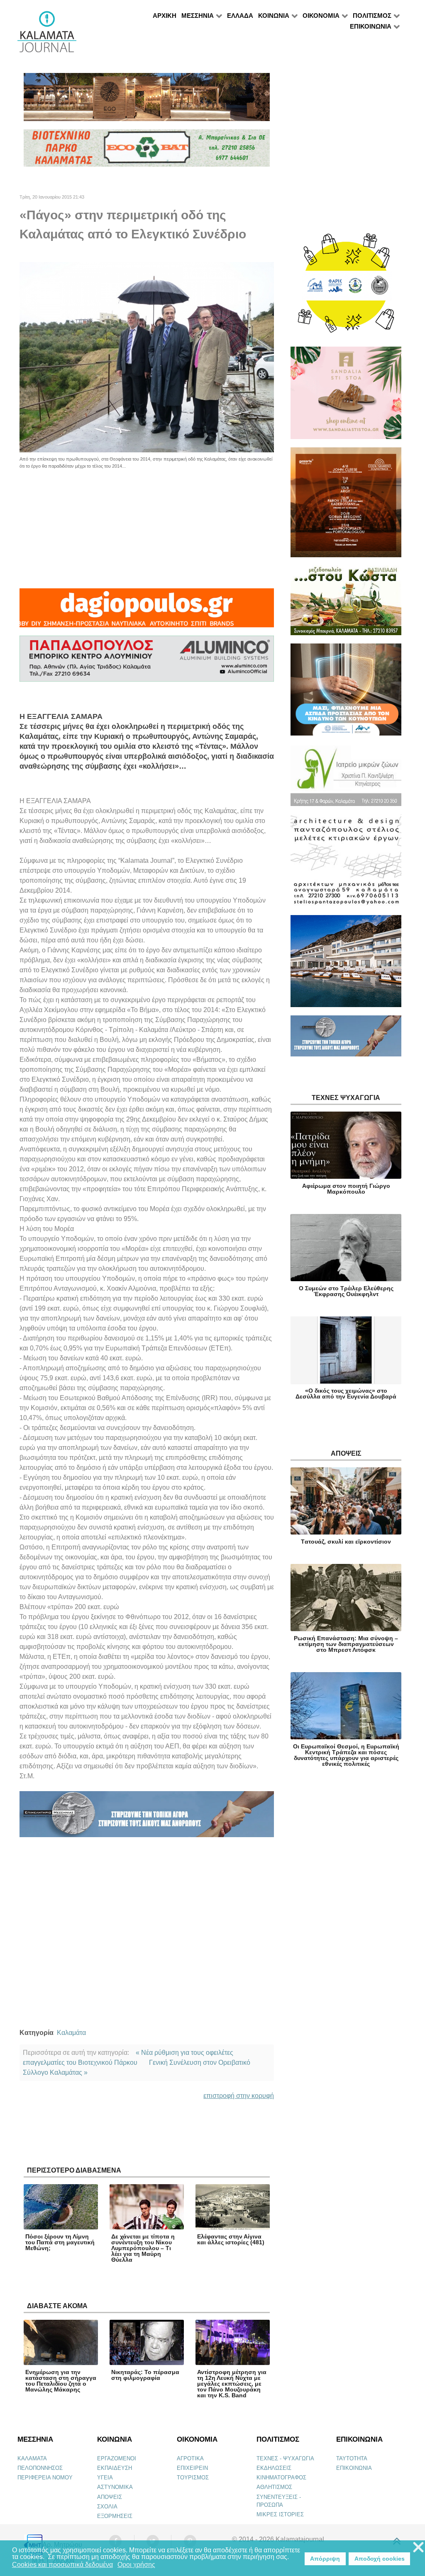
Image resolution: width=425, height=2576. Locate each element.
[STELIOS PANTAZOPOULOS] (346, 864)
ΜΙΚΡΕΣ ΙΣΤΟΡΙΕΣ (280, 2514)
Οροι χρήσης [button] (136, 2565)
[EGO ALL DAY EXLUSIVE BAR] (147, 101)
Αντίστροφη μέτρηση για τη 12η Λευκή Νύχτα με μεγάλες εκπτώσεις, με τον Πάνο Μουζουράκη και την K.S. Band (232, 2384)
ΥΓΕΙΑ (105, 2478)
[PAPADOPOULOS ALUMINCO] (147, 662)
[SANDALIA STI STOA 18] (346, 397)
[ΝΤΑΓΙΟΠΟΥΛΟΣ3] (147, 612)
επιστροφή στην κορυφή (239, 2096)
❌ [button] (418, 2548)
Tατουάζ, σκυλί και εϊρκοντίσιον (346, 1542)
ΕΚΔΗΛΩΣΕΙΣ (274, 2468)
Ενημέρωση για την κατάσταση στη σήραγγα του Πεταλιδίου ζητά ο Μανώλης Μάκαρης (61, 2381)
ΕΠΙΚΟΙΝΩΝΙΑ (354, 2468)
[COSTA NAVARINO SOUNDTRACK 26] (346, 506)
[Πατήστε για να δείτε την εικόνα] (147, 357)
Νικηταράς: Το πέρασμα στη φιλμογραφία (145, 2375)
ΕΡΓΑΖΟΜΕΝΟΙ (117, 2458)
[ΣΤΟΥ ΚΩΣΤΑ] (346, 604)
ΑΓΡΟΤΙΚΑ (190, 2458)
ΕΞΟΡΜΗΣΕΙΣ (115, 2516)
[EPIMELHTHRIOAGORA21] (346, 1040)
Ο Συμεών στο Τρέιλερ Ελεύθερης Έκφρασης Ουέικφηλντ (346, 1291)
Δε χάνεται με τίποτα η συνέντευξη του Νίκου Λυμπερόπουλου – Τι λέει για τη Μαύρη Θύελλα (143, 2248)
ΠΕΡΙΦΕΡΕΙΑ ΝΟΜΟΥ (45, 2478)
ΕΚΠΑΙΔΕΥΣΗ (115, 2468)
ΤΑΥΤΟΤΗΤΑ (352, 2458)
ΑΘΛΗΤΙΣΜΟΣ (274, 2487)
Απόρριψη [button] (325, 2559)
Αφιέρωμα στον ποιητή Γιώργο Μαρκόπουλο (346, 1189)
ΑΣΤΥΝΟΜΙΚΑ (115, 2487)
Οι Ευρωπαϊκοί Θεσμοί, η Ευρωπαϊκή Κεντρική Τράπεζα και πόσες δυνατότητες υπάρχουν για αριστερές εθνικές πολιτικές (346, 1755)
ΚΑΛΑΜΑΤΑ (32, 2458)
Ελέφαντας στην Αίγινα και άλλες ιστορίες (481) (231, 2239)
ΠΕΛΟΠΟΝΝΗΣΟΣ (40, 2468)
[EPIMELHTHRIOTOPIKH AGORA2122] (147, 1817)
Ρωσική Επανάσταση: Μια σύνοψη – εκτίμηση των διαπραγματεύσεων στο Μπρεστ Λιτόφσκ (346, 1644)
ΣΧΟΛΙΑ (107, 2507)
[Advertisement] (147, 527)
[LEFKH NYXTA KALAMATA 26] (346, 287)
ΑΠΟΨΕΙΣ (110, 2497)
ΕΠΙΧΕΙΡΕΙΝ (192, 2468)
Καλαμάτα (71, 2033)
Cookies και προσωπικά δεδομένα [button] (62, 2565)
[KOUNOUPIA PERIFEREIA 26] (346, 693)
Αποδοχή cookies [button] (380, 2559)
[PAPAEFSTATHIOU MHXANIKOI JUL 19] (346, 965)
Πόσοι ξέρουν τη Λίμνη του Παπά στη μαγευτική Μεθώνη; (60, 2242)
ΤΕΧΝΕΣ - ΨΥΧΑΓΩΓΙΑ (285, 2458)
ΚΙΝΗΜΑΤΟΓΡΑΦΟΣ (281, 2478)
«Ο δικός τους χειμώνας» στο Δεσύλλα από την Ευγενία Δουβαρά (346, 1394)
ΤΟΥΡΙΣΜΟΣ (193, 2478)
